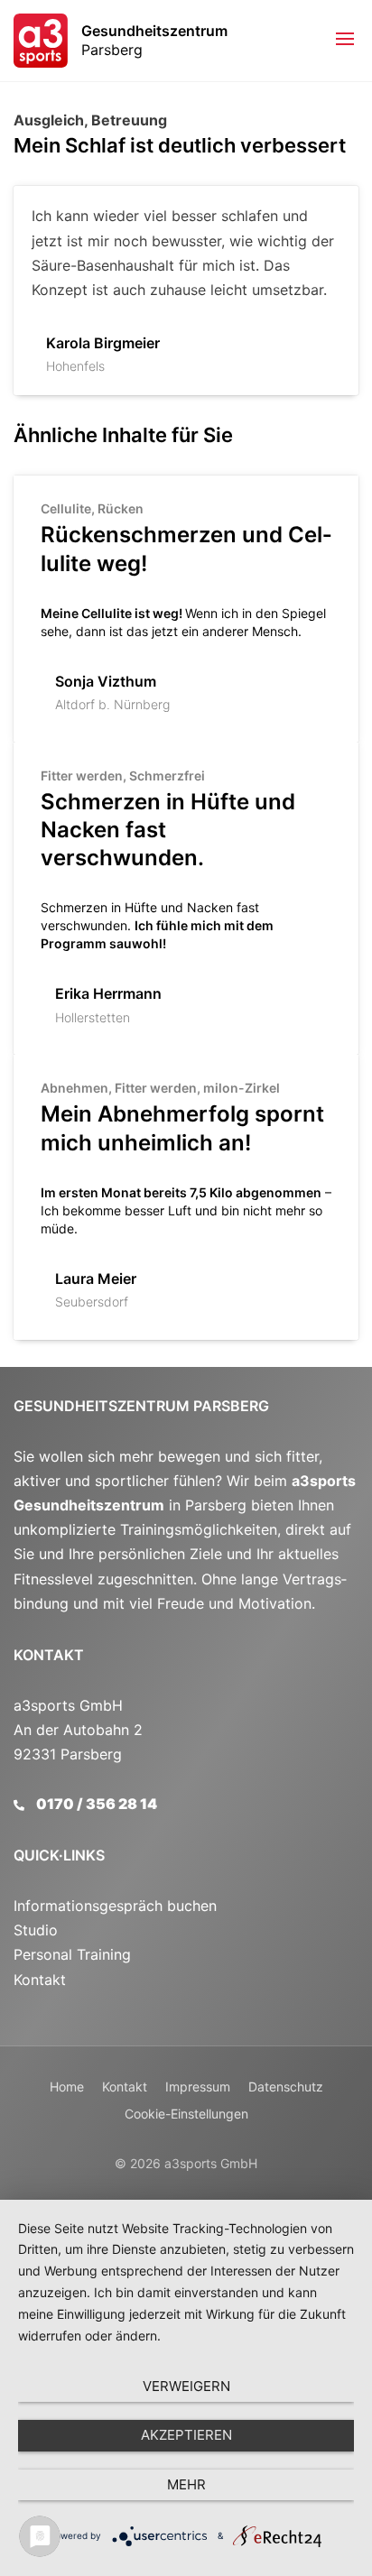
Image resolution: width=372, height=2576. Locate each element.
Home (67, 2087)
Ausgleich (49, 120)
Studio (36, 1930)
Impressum (198, 2087)
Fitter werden (82, 776)
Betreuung (129, 120)
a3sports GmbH (211, 2163)
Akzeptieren (186, 2435)
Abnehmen (74, 1088)
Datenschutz (286, 2087)
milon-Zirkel (242, 1088)
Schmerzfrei (167, 776)
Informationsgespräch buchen (115, 1906)
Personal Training (72, 1954)
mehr (186, 2484)
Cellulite (66, 508)
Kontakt (49, 1655)
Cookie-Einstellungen (186, 2114)
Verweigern (186, 2386)
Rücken (121, 508)
